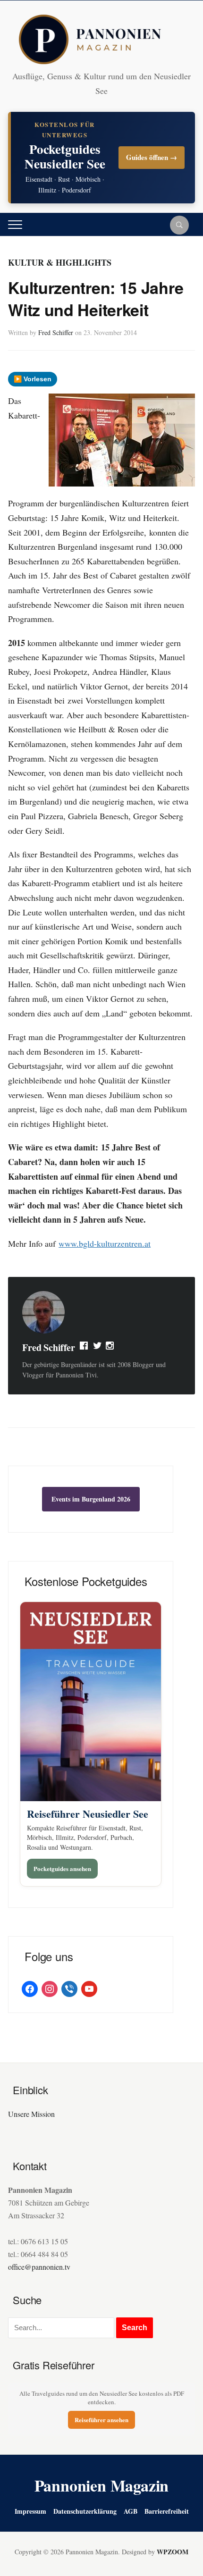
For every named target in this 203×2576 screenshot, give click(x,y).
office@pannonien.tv (39, 2267)
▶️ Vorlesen (33, 379)
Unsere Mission (31, 2114)
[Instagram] (110, 1348)
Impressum (30, 2511)
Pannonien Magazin (102, 2485)
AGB (131, 2511)
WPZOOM (173, 2552)
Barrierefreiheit (167, 2511)
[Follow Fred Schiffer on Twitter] (97, 1348)
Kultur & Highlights (60, 262)
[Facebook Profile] (85, 1348)
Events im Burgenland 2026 (91, 1499)
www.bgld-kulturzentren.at (105, 1243)
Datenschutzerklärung (85, 2511)
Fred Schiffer (56, 332)
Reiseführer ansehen (101, 2420)
